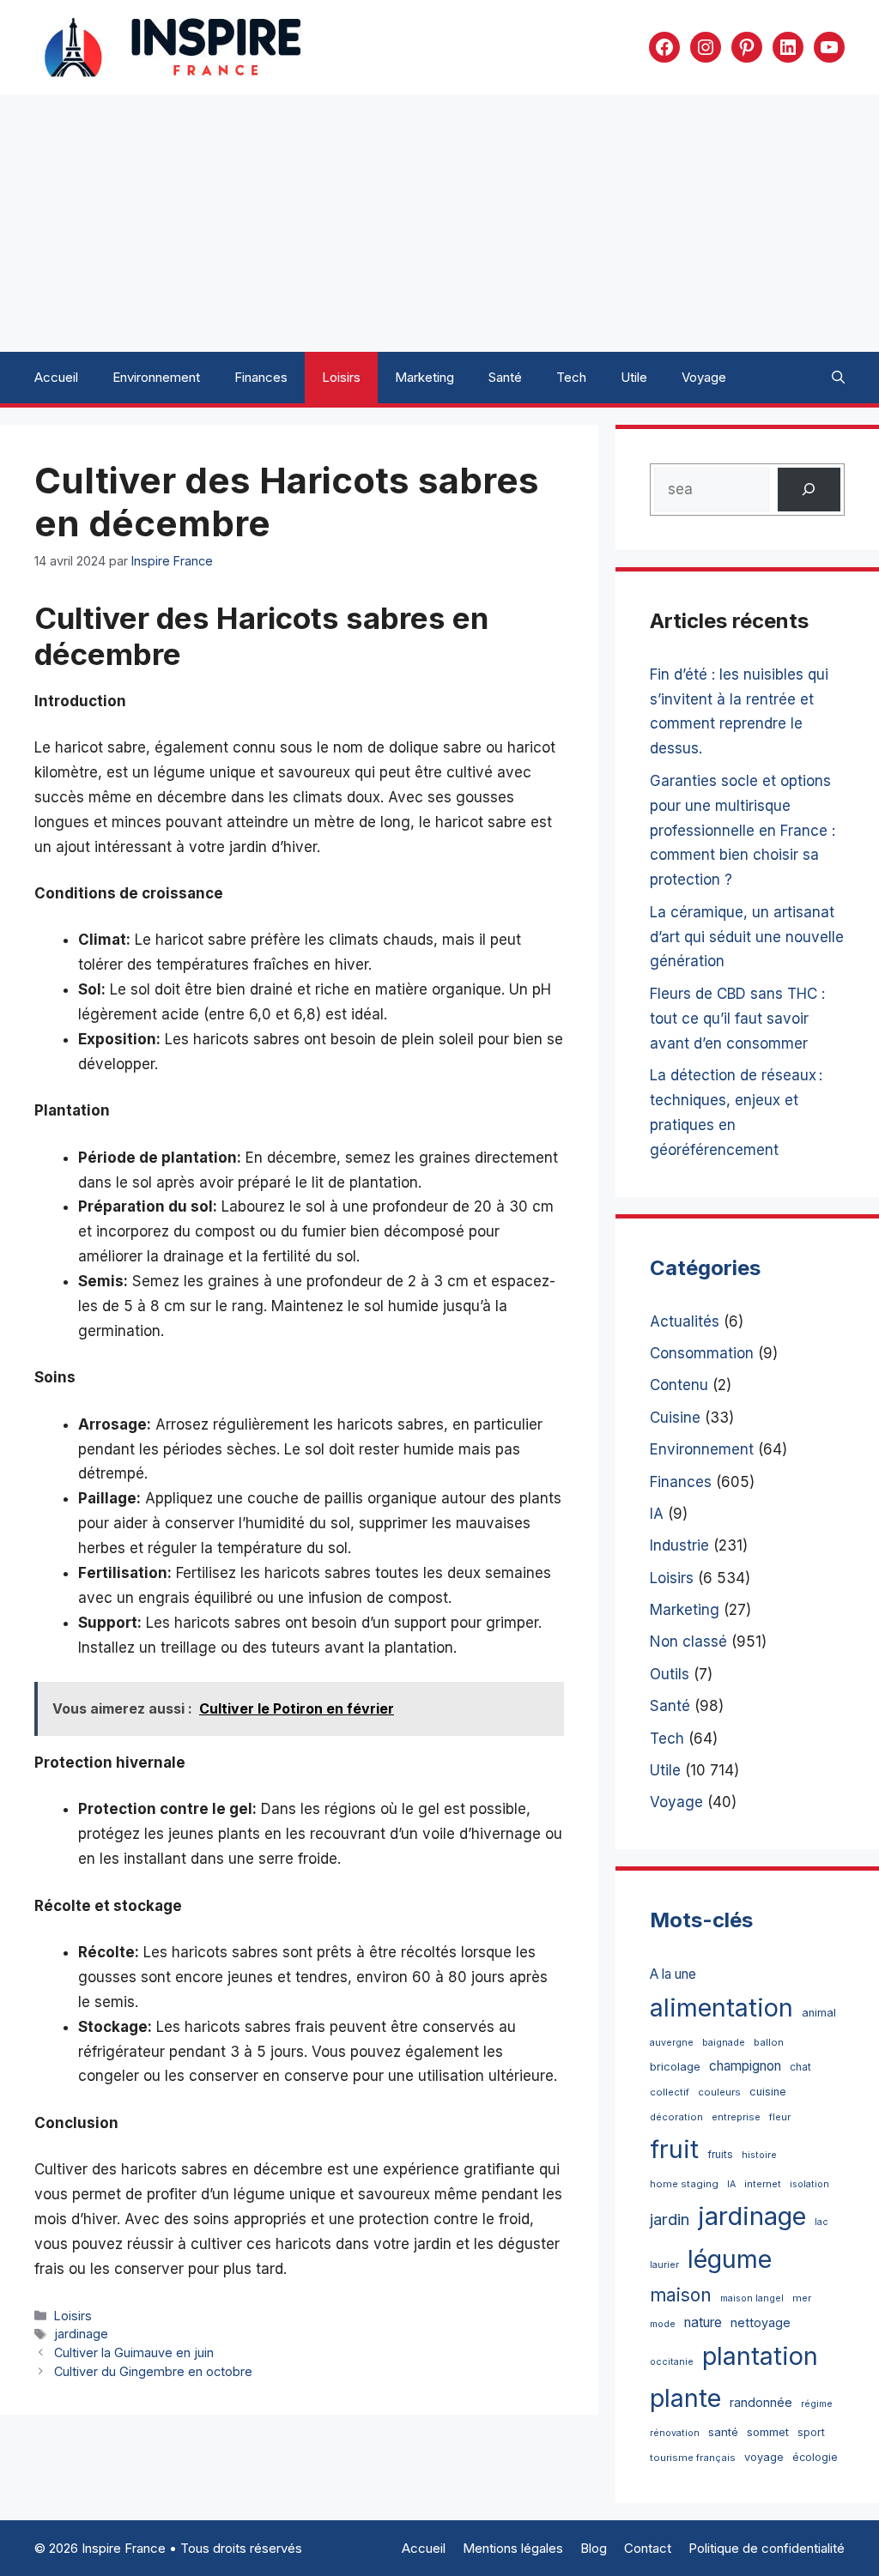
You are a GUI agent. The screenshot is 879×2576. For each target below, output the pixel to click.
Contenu (679, 1385)
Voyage (704, 377)
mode (663, 2324)
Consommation (702, 1353)
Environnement (156, 377)
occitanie (672, 2362)
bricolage (675, 2066)
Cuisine (675, 1418)
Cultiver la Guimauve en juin (134, 2352)
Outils (670, 1674)
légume (730, 2259)
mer (802, 2298)
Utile (634, 377)
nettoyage (761, 2322)
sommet (768, 2432)
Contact (648, 2548)
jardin (670, 2219)
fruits (720, 2154)
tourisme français (693, 2458)
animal (819, 2013)
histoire (759, 2155)
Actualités (685, 1321)
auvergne (672, 2043)
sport (811, 2432)
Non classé (688, 1642)
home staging (684, 2184)
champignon (745, 2066)
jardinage (81, 2334)
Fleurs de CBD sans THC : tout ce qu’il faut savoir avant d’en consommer (737, 1019)
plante (685, 2398)
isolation (809, 2184)
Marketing (424, 377)
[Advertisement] (439, 223)
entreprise (736, 2117)
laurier (664, 2265)
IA (657, 1514)
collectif (670, 2092)
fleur (780, 2117)
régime (817, 2404)
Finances (261, 377)
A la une (673, 1974)
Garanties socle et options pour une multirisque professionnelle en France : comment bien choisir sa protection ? (743, 831)
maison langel (752, 2298)
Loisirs (341, 377)
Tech (571, 377)
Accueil (56, 377)
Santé (505, 377)
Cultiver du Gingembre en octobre (153, 2371)
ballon (769, 2042)
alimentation (721, 2008)
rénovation (675, 2433)
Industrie (679, 1545)
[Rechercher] (809, 490)
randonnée (761, 2402)
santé (723, 2432)
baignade (724, 2043)
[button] (838, 378)
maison (681, 2295)
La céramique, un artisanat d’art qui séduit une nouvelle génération (747, 937)
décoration (676, 2117)
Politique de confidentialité (767, 2548)
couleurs (719, 2092)
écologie (815, 2457)
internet (763, 2184)
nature (703, 2322)
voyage (764, 2457)
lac (821, 2222)
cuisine (768, 2092)
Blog (594, 2548)
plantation (760, 2356)
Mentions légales (513, 2548)
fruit (674, 2149)
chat (800, 2067)
